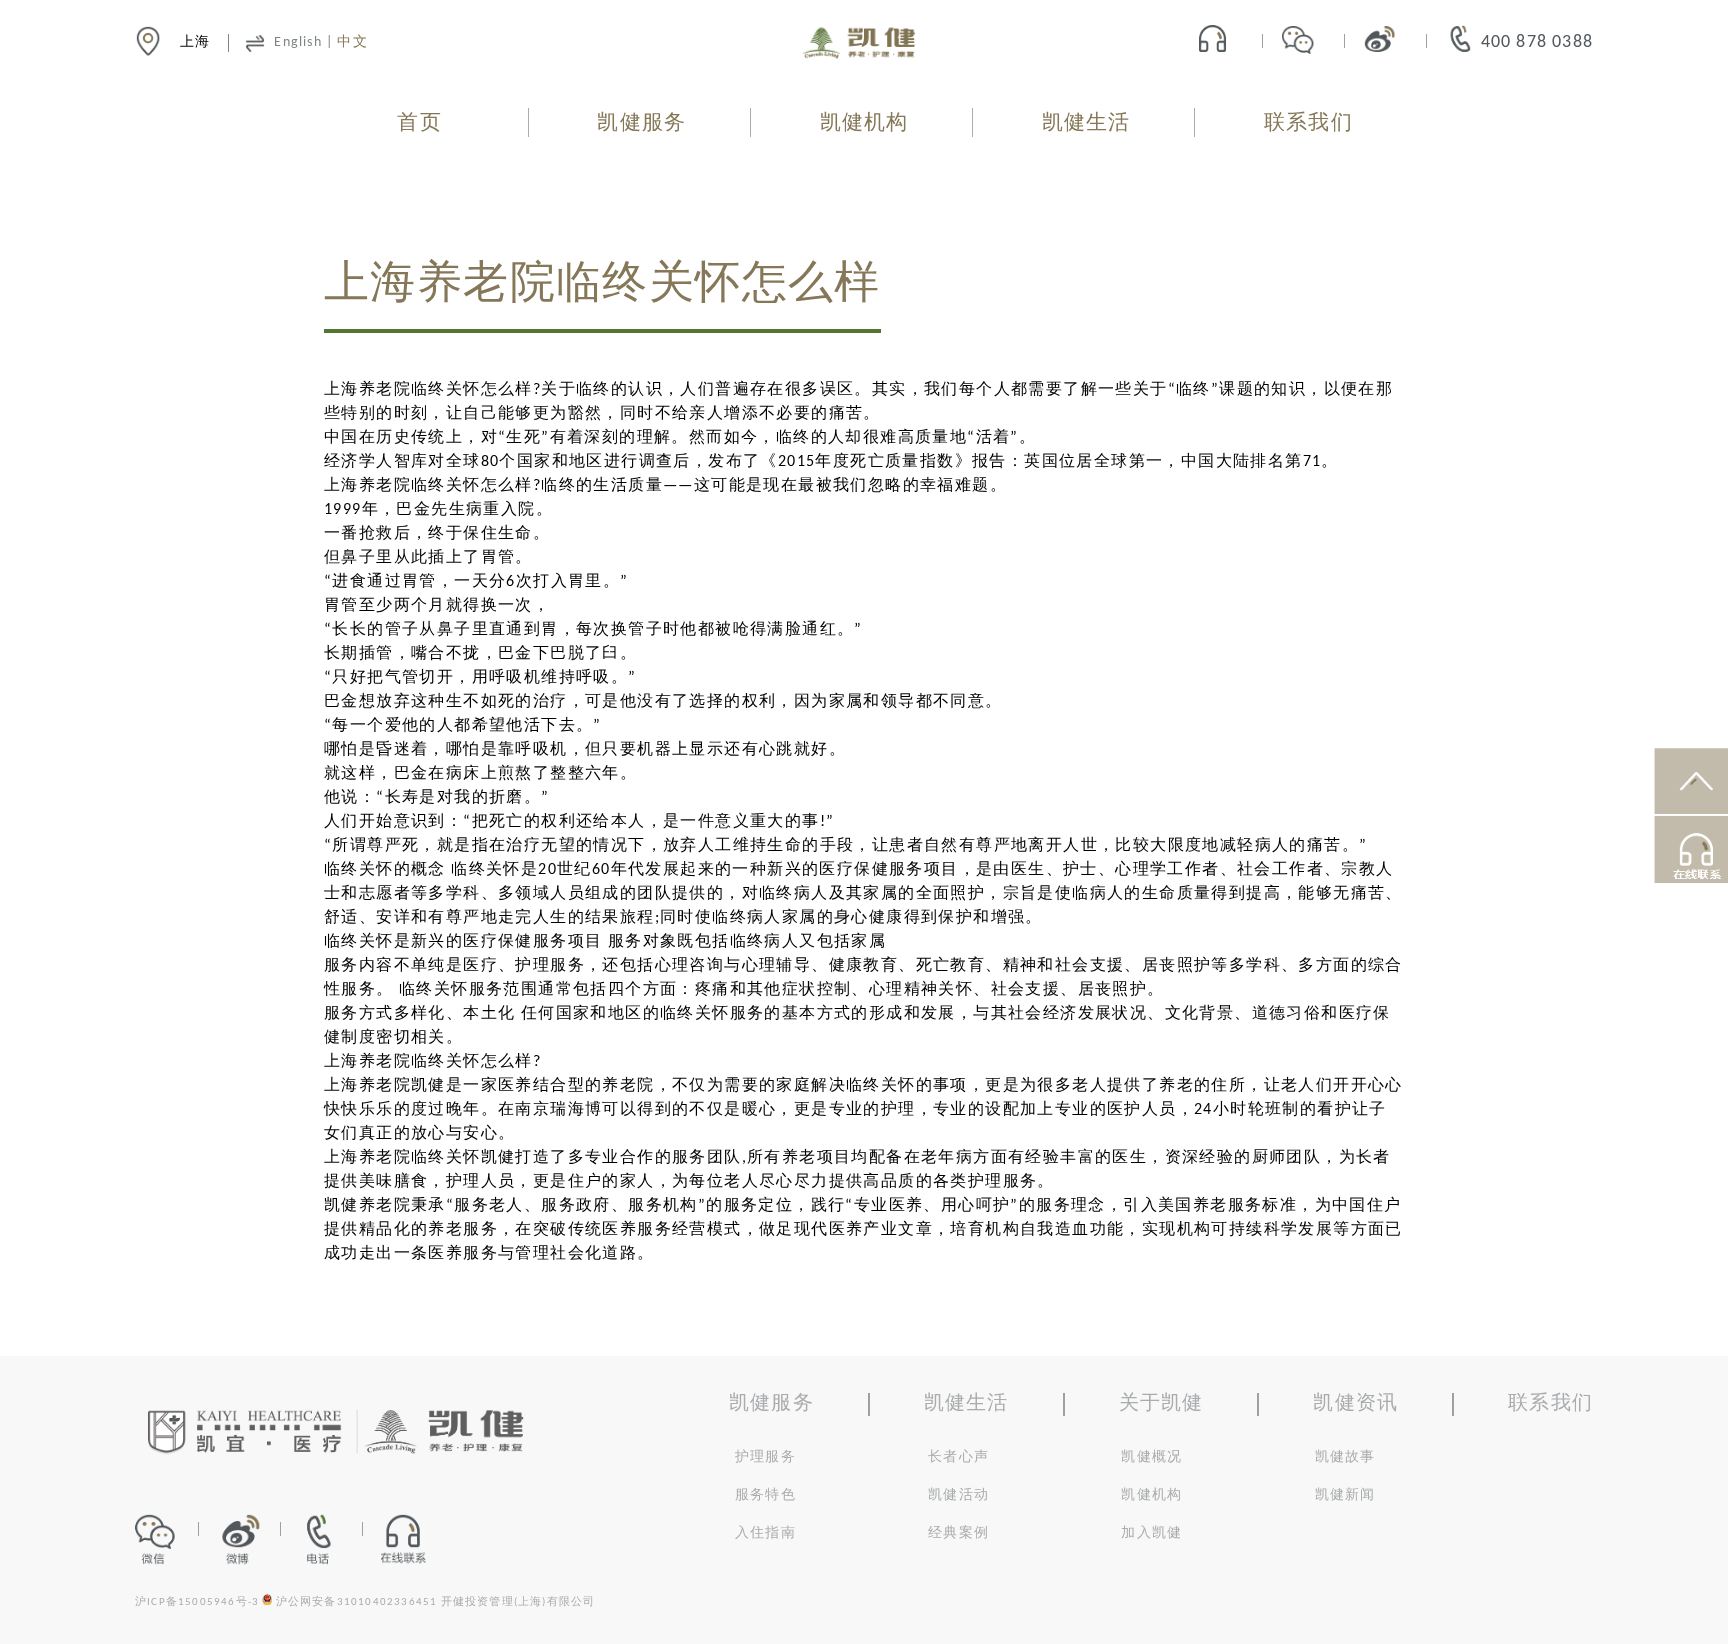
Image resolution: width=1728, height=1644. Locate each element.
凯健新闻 (1345, 1495)
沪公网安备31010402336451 (357, 1602)
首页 (419, 123)
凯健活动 (958, 1495)
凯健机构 (864, 123)
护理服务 (765, 1457)
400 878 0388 (1537, 42)
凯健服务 (641, 123)
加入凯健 (1151, 1533)
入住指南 (765, 1533)
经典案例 (958, 1533)
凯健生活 (1086, 123)
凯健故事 (1345, 1457)
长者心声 (958, 1457)
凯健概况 (1151, 1457)
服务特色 (765, 1495)
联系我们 (1308, 123)
